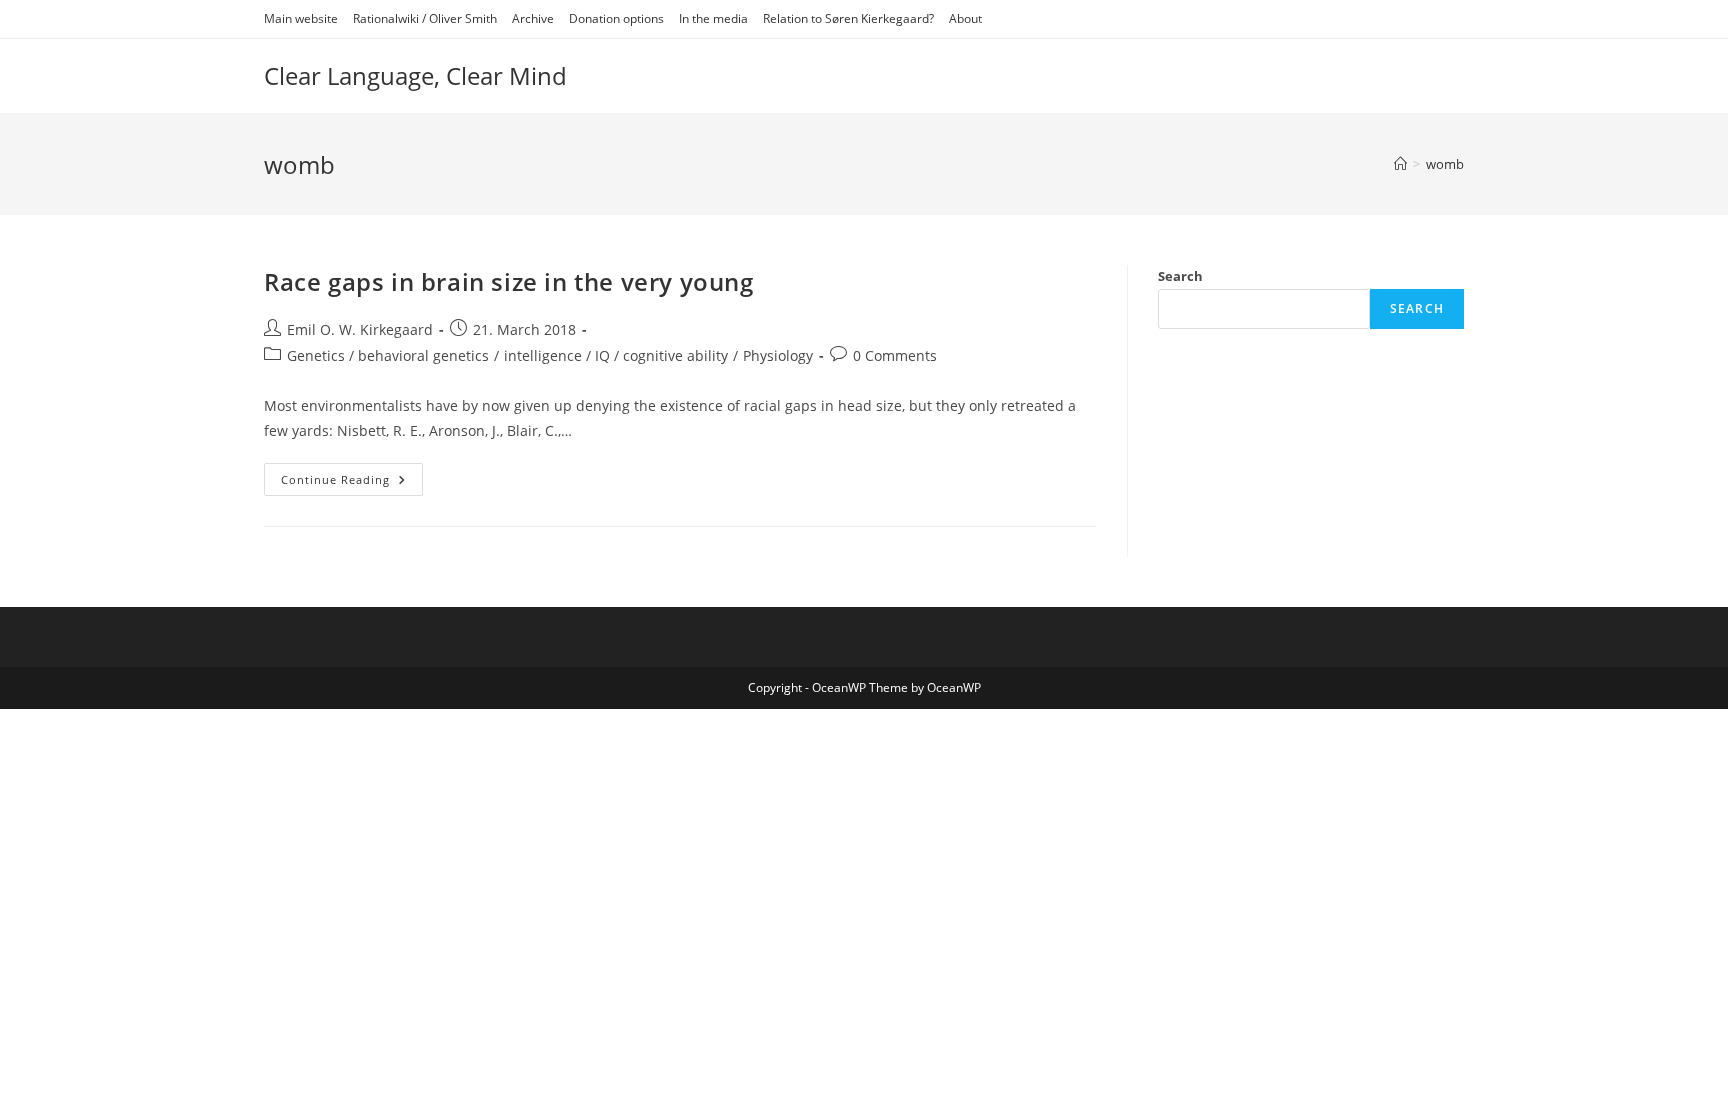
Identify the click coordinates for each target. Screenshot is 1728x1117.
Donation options (616, 18)
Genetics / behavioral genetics (388, 355)
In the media (713, 18)
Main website (301, 18)
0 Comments (895, 355)
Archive (533, 18)
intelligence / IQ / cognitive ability (616, 355)
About (965, 18)
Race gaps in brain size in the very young (509, 281)
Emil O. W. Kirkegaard (360, 329)
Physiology (778, 355)
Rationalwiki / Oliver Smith (425, 18)
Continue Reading (352, 483)
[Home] (1400, 164)
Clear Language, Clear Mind (415, 75)
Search (1180, 276)
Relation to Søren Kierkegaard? (848, 18)
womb (1445, 164)
